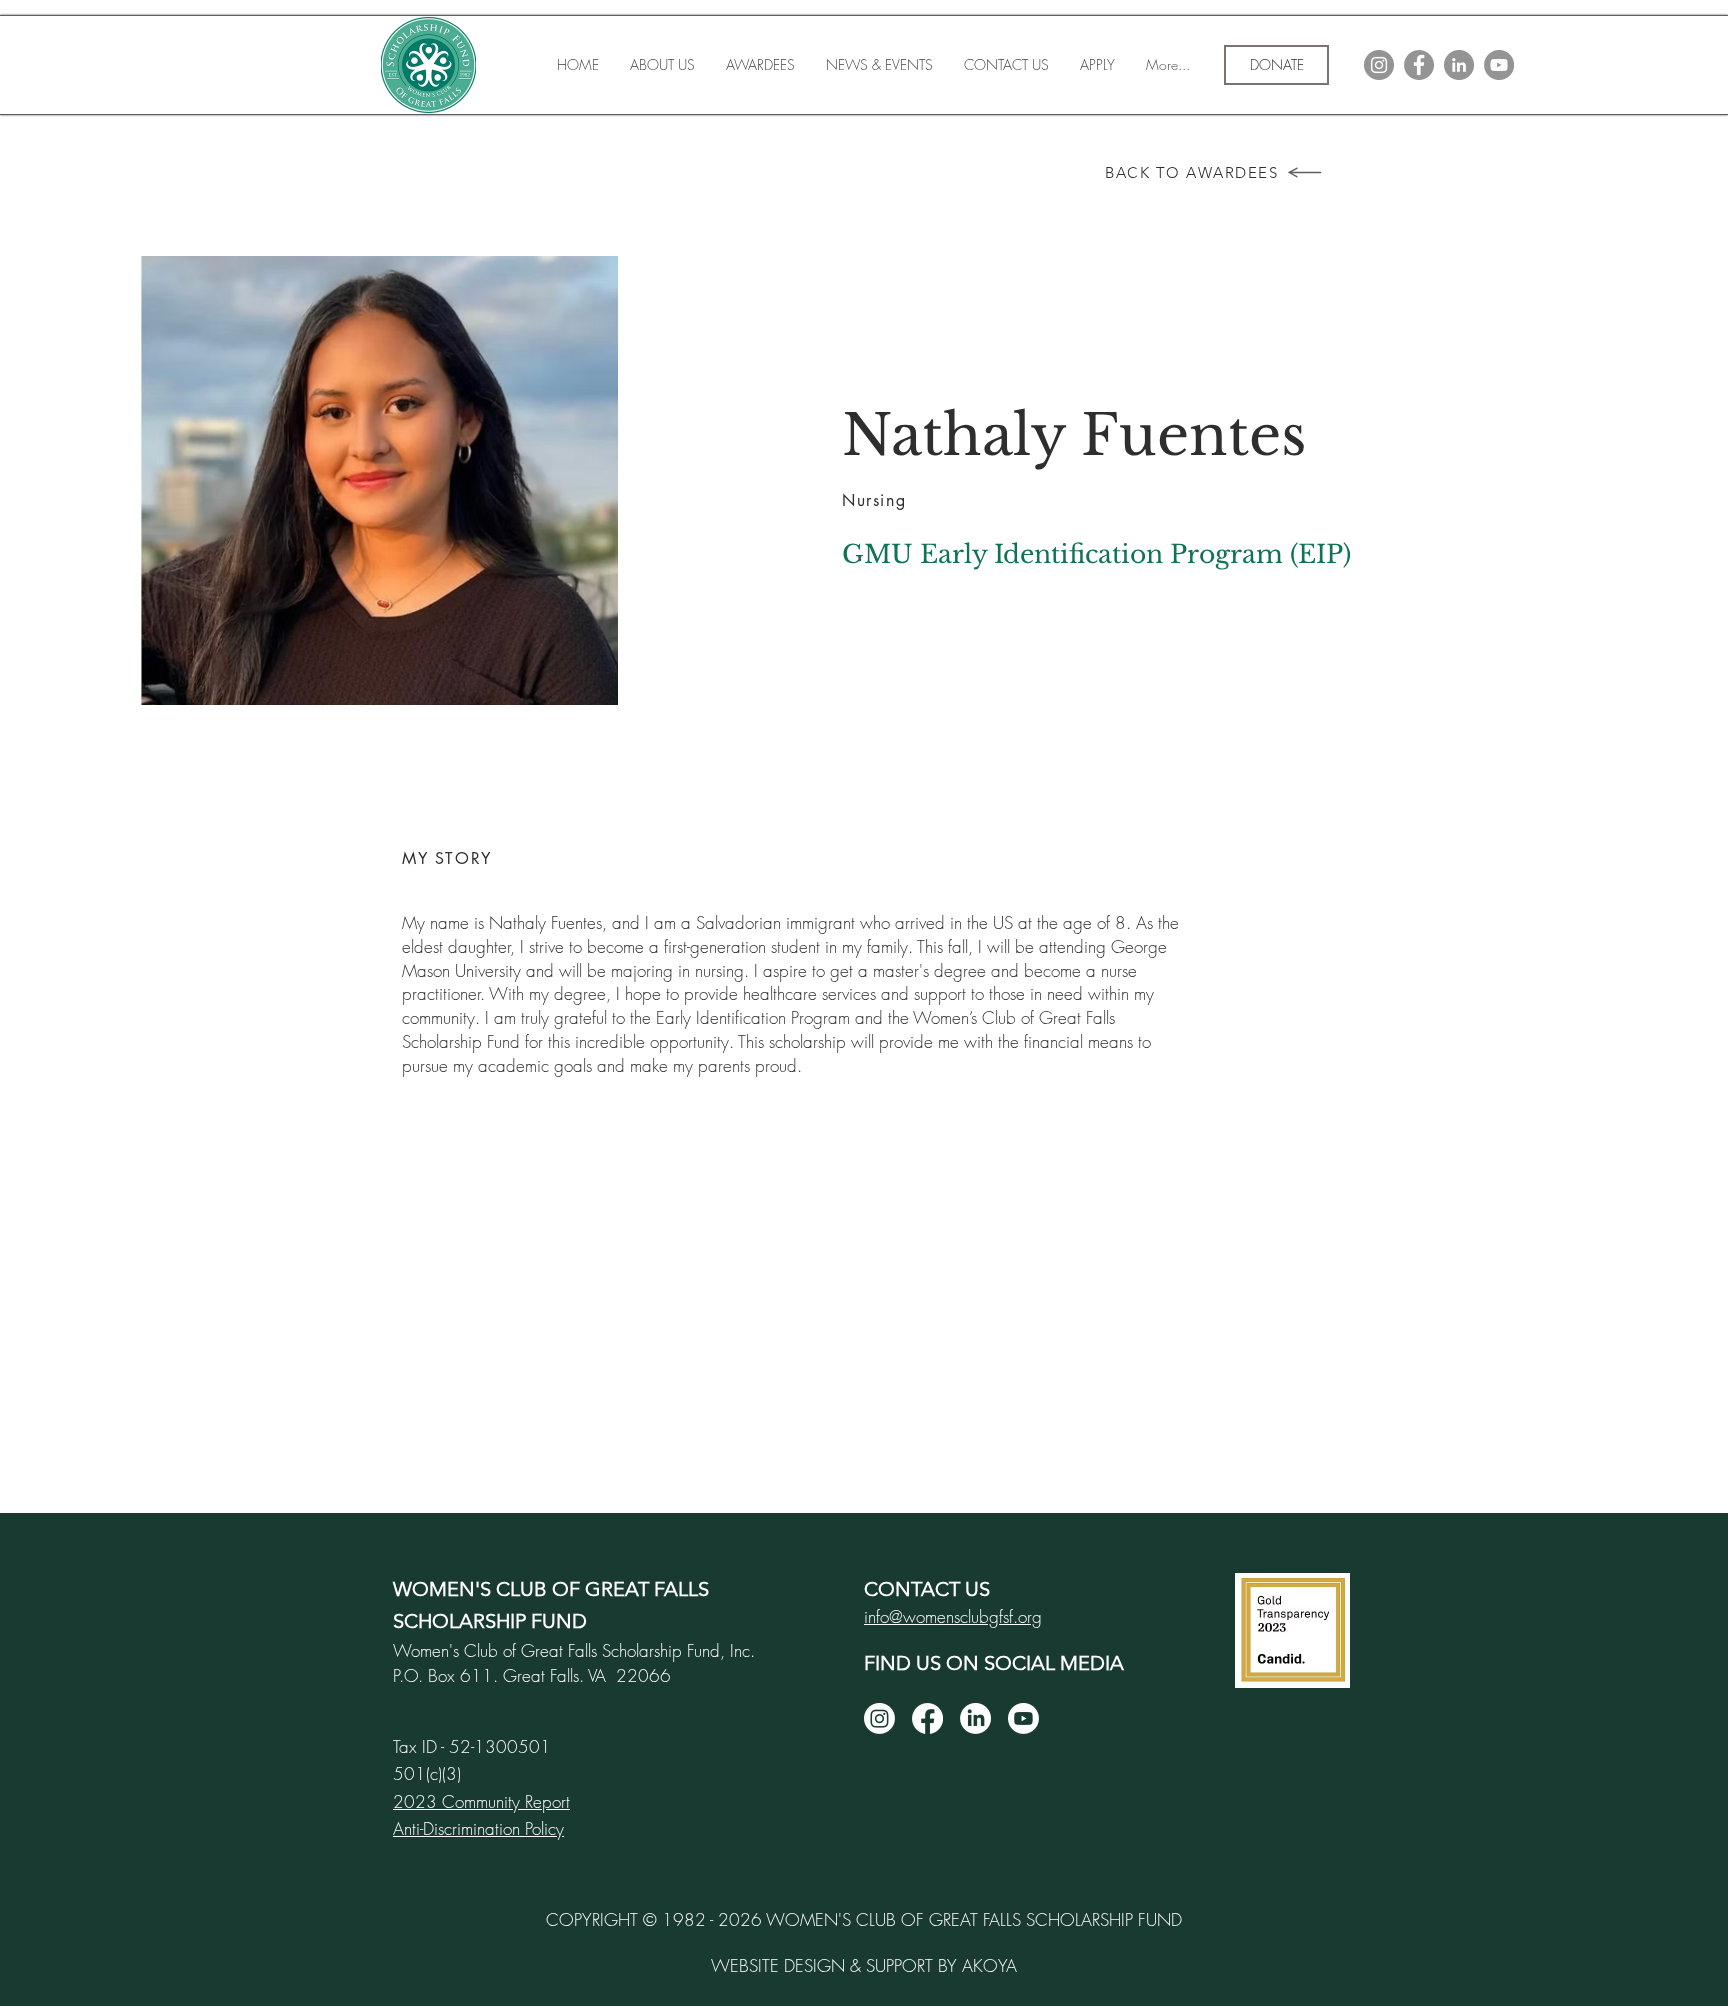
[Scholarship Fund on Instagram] (1379, 65)
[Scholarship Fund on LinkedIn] (1459, 65)
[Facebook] (927, 1718)
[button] (760, 65)
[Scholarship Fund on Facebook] (1419, 65)
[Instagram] (879, 1718)
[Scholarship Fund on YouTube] (1499, 65)
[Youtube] (1023, 1718)
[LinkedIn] (975, 1718)
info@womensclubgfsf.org (953, 1616)
